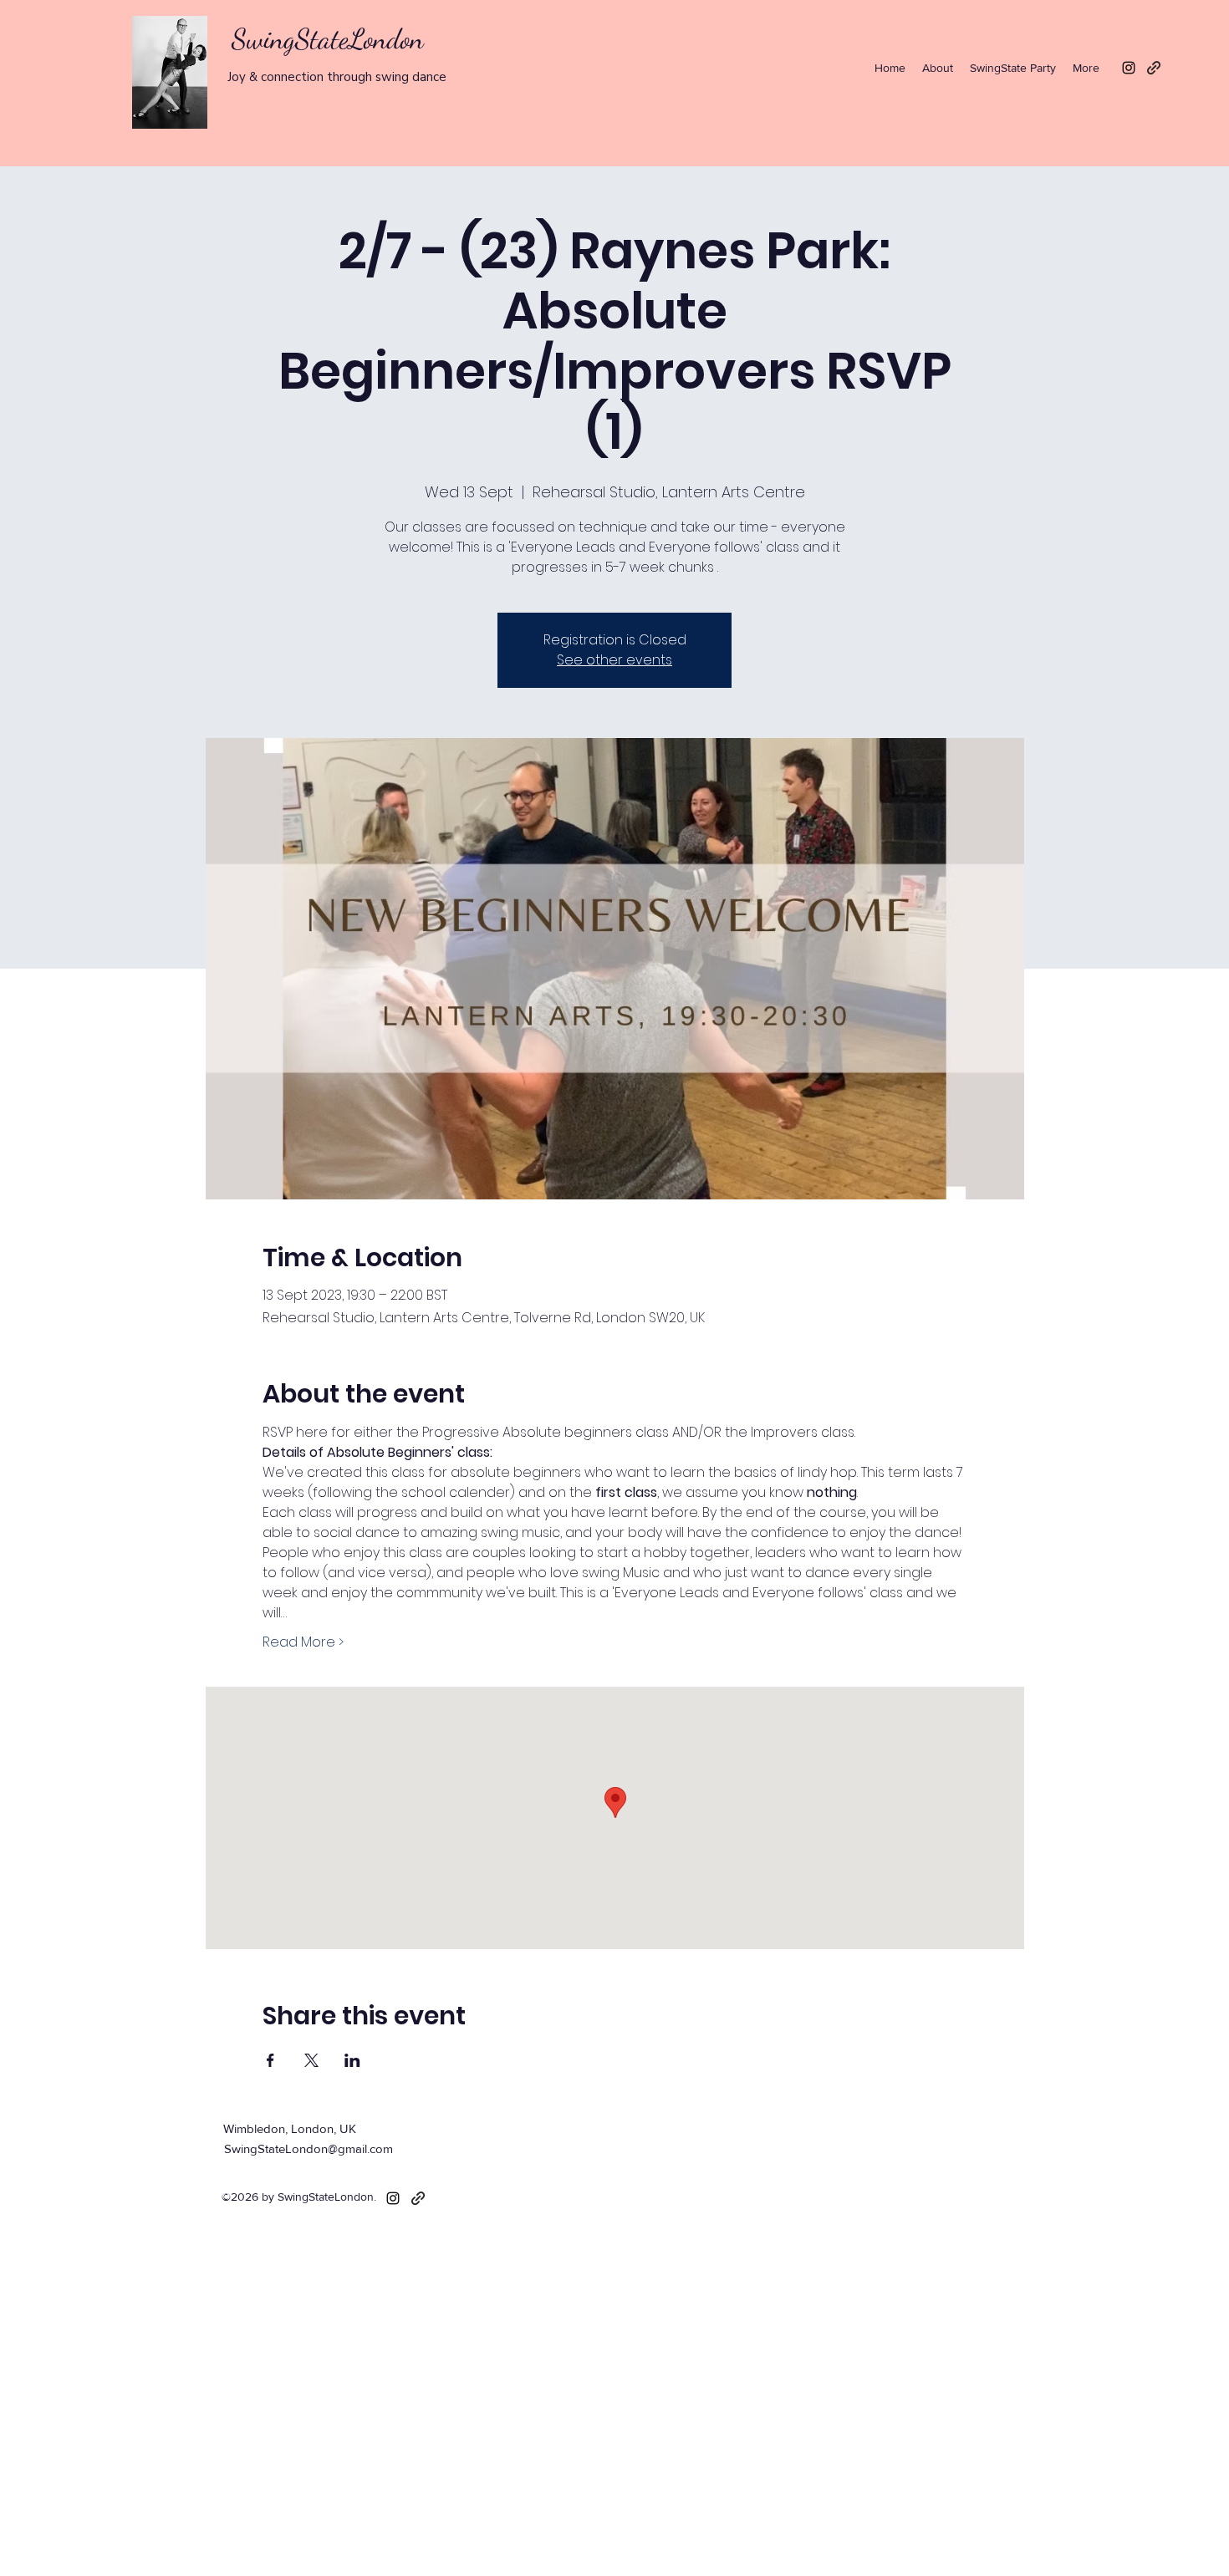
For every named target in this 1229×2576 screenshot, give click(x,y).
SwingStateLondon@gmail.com (309, 2148)
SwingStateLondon (328, 39)
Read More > (303, 1642)
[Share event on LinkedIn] (352, 2060)
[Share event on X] (311, 2060)
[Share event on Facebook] (270, 2060)
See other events (614, 660)
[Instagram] (1129, 68)
